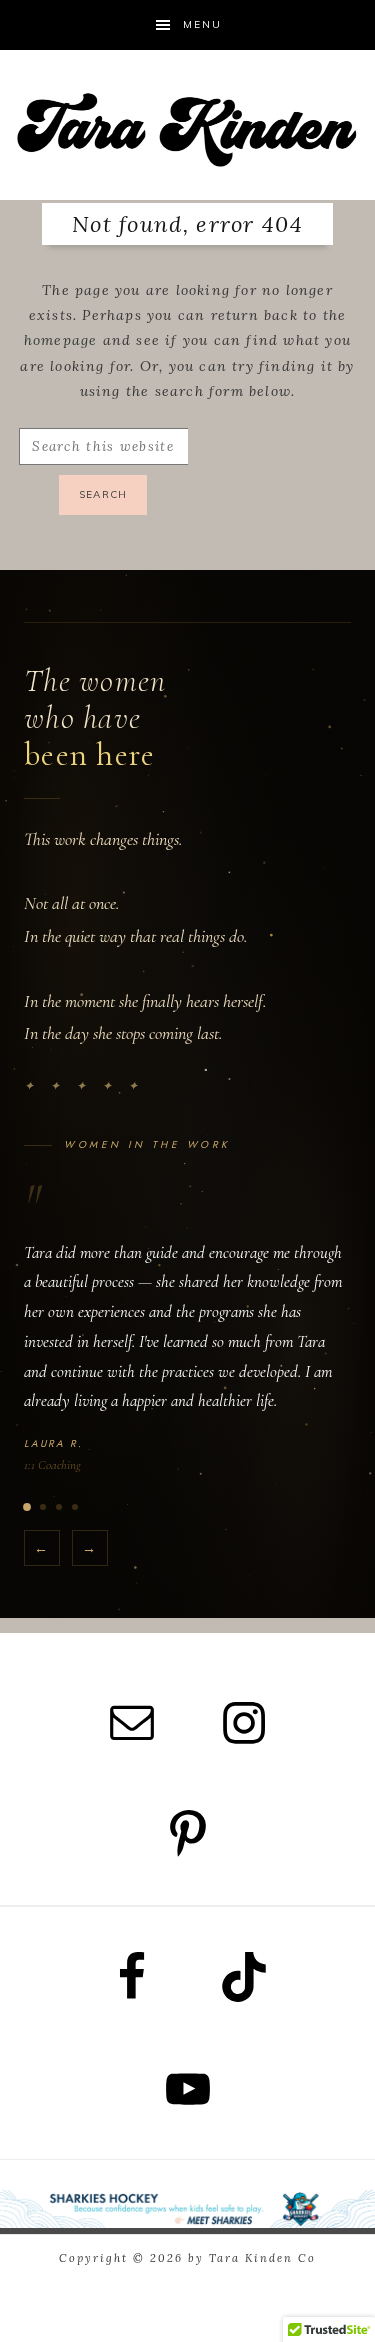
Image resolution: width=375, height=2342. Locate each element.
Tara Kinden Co (262, 2258)
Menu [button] (202, 24)
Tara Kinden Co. (188, 125)
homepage (61, 340)
